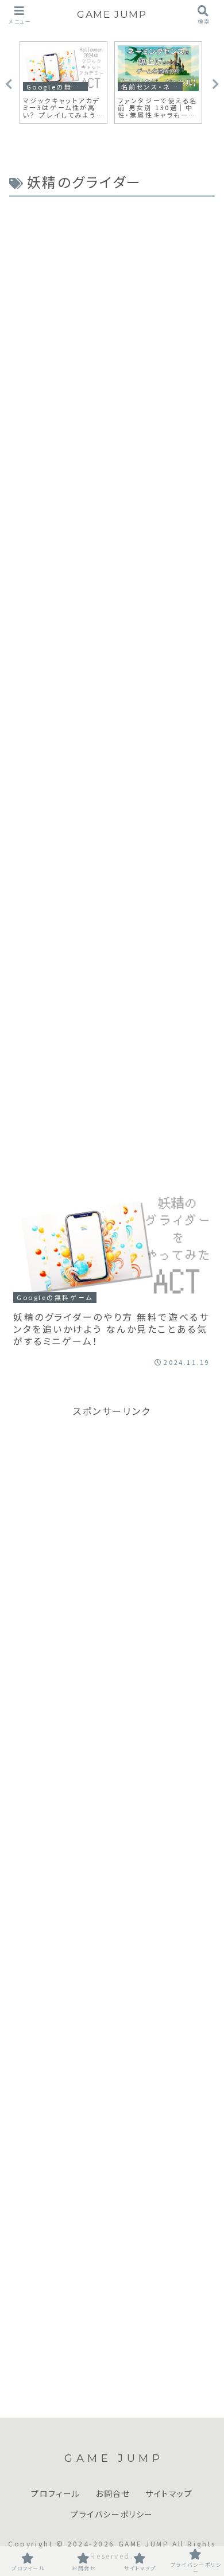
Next (215, 84)
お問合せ (113, 2494)
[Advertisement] (112, 682)
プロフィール (56, 2494)
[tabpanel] (63, 83)
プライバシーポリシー (112, 2515)
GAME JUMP (112, 14)
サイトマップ (169, 2494)
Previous (9, 84)
